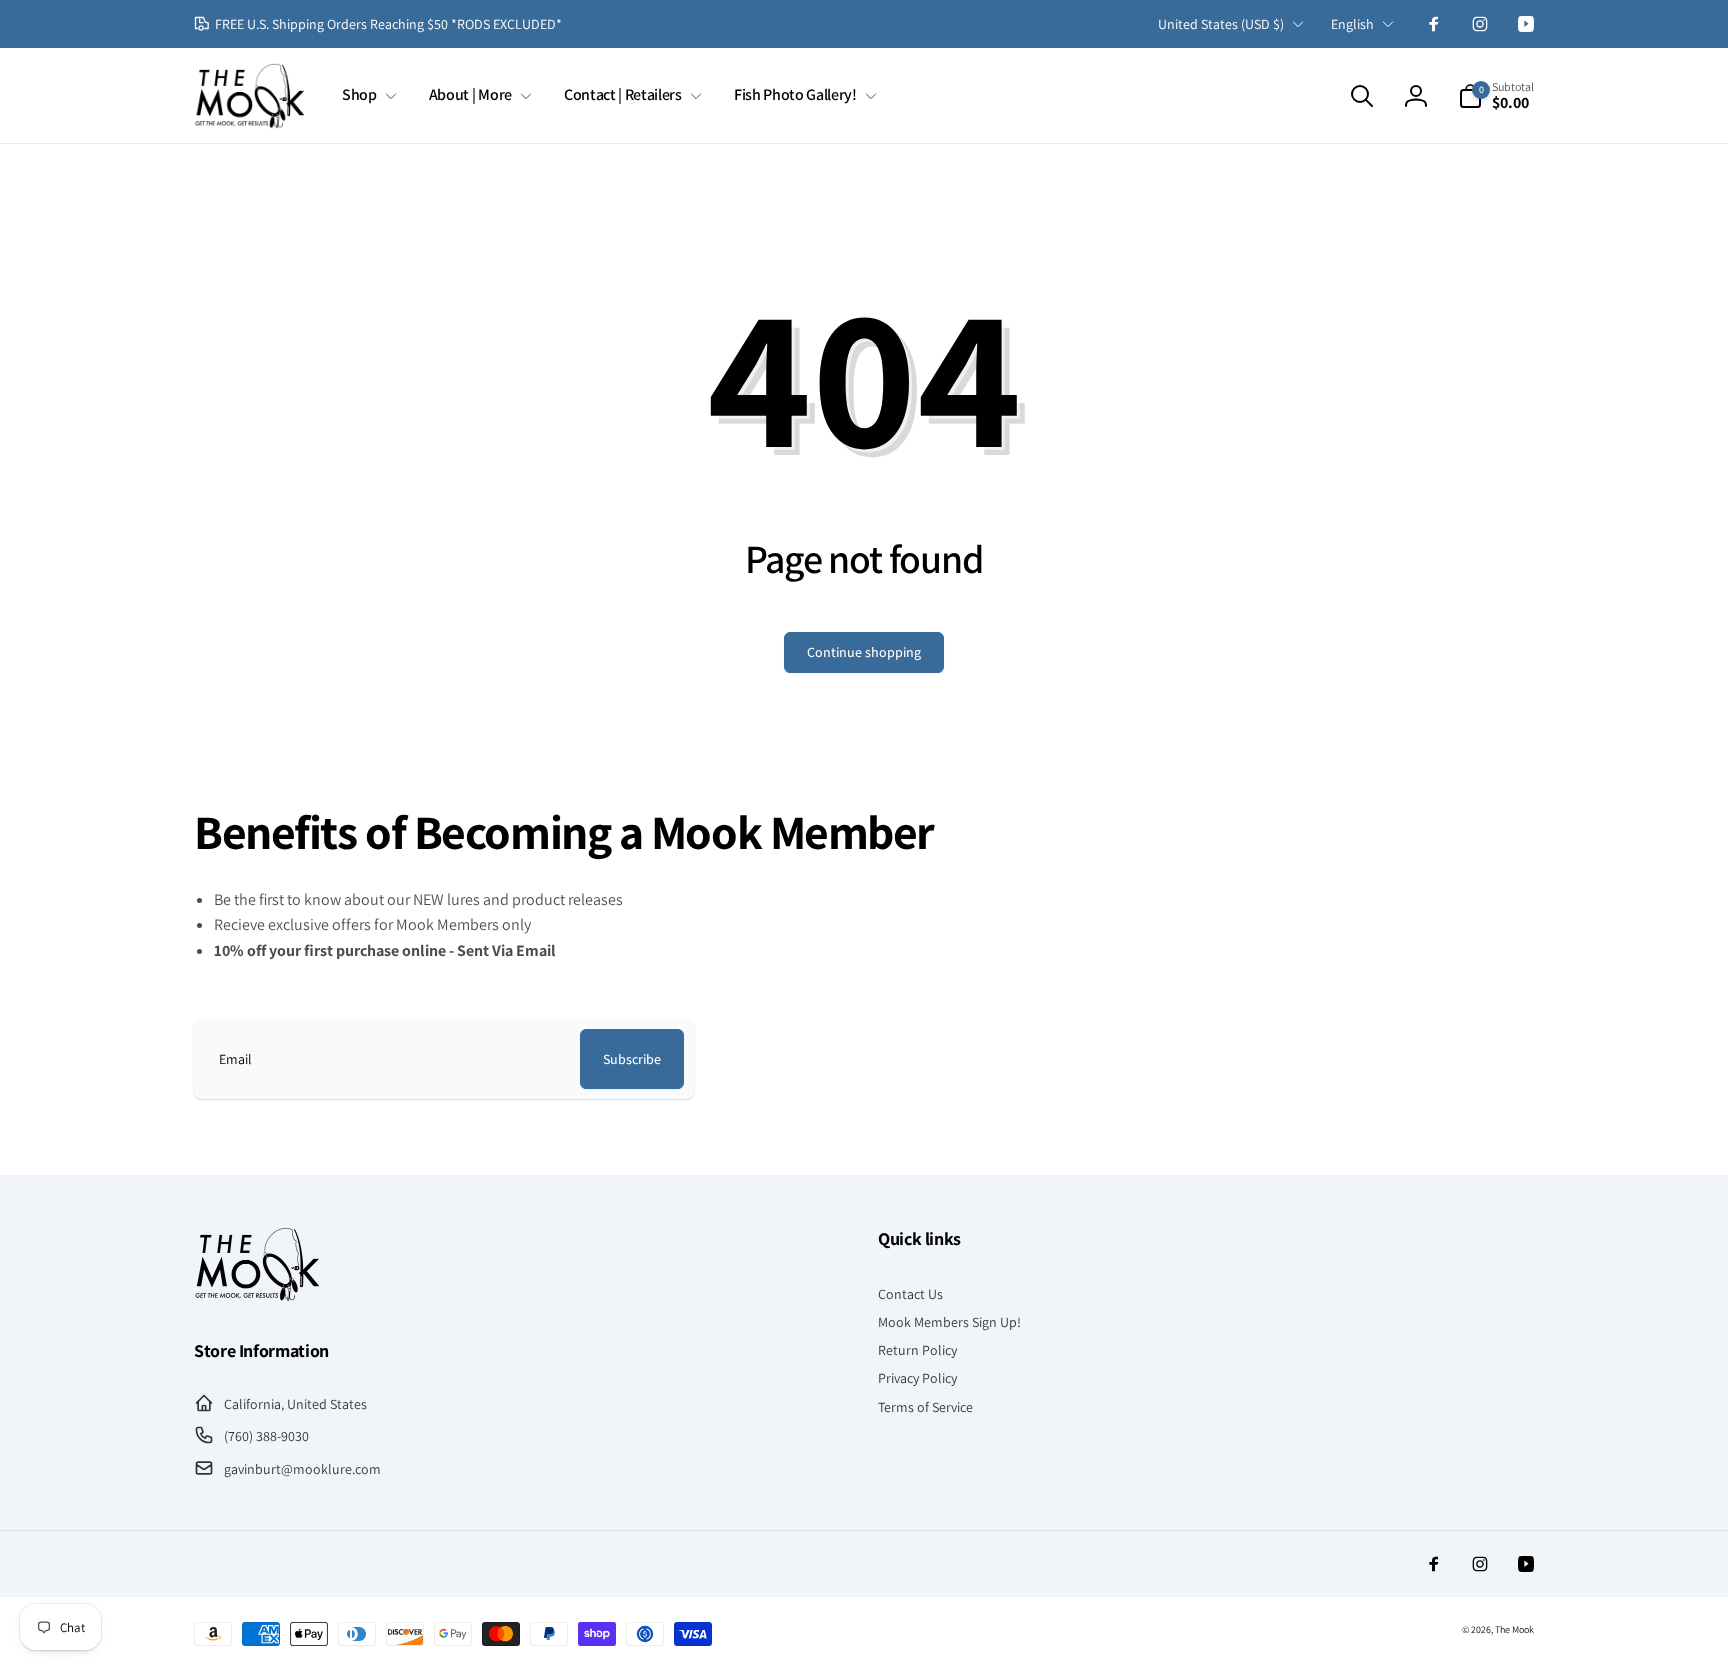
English (1352, 24)
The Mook (1514, 1629)
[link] (378, 24)
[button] (365, 95)
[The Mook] (256, 1296)
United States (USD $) (1221, 24)
